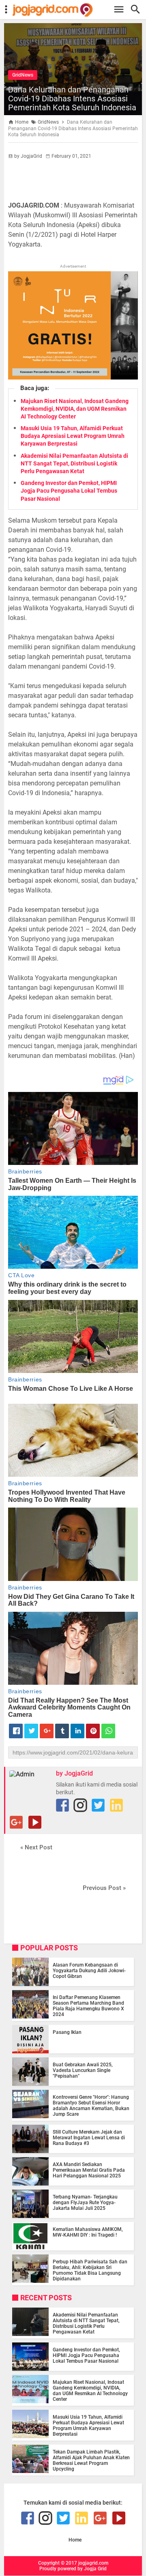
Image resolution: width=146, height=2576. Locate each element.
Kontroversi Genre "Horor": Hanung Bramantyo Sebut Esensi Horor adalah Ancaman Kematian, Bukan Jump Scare (91, 2106)
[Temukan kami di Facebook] (62, 1805)
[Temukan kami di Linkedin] (116, 1805)
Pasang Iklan (67, 2032)
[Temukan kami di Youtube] (35, 1822)
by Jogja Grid (92, 2569)
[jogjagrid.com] (77, 10)
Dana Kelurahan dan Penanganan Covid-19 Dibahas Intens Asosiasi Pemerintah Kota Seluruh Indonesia (72, 99)
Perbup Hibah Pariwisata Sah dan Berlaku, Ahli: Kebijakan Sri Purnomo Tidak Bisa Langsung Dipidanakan (90, 2270)
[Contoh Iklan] (73, 377)
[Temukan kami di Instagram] (80, 1805)
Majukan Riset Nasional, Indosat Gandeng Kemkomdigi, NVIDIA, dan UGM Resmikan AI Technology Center (75, 409)
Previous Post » (104, 1888)
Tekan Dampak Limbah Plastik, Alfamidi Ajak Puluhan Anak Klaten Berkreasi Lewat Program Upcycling (91, 2460)
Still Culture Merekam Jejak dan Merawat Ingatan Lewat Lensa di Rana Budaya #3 (89, 2138)
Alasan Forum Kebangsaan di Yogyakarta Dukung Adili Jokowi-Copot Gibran (89, 1971)
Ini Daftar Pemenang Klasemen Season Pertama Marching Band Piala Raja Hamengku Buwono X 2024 (88, 2006)
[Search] (138, 10)
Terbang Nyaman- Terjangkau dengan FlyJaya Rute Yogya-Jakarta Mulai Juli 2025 (85, 2203)
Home (75, 2540)
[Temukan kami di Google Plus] (16, 1822)
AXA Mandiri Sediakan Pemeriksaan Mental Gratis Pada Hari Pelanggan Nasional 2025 (89, 2170)
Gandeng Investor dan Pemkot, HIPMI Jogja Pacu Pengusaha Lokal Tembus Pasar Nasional (69, 491)
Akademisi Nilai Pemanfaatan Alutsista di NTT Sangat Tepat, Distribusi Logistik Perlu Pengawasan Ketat (74, 463)
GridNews (23, 75)
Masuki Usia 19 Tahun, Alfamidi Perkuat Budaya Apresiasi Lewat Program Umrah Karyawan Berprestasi (73, 436)
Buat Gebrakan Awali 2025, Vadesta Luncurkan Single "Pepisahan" (83, 2070)
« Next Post (36, 1847)
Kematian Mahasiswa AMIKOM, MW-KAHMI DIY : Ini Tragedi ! (88, 2232)
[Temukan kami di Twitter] (98, 1805)
